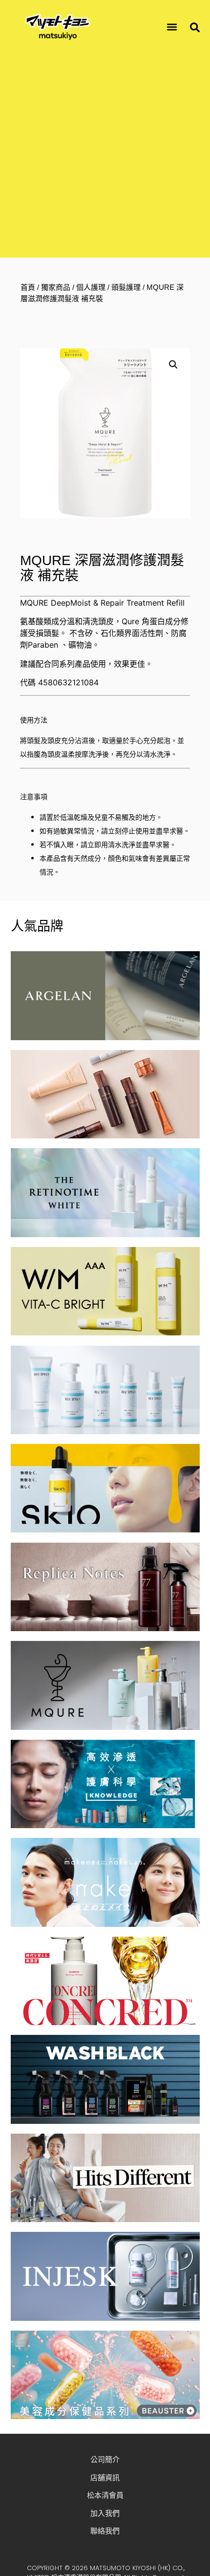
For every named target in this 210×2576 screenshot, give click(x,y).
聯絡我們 (105, 2531)
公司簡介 (105, 2459)
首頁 (28, 287)
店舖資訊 (105, 2478)
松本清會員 (105, 2495)
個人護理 (91, 287)
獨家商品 (56, 287)
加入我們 (105, 2513)
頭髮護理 (126, 287)
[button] (172, 27)
